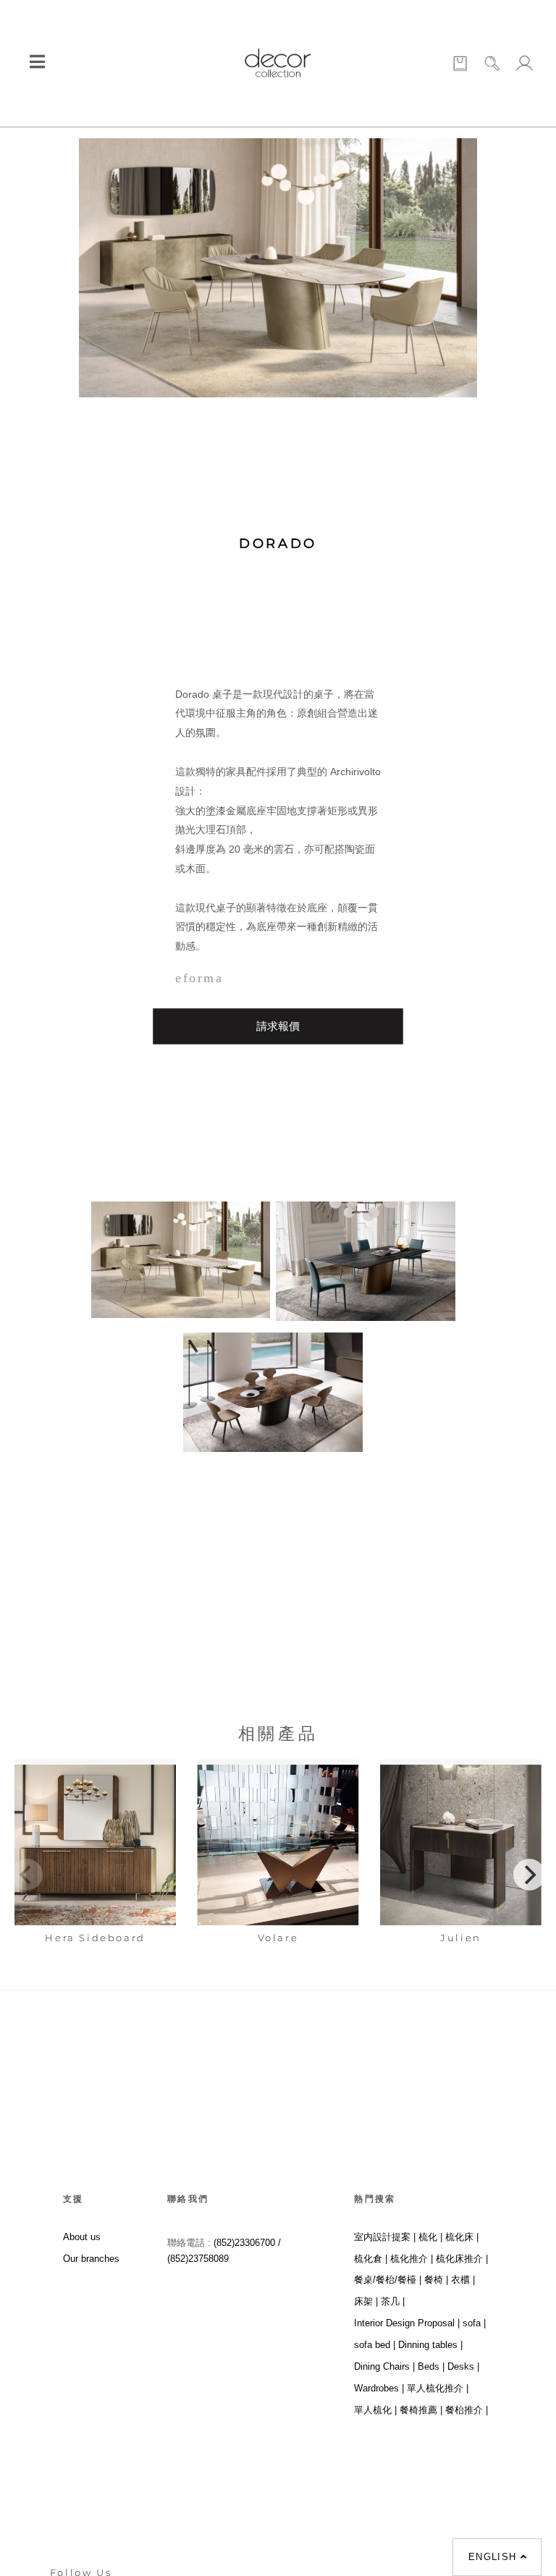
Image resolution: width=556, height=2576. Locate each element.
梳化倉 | (371, 2259)
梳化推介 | (412, 2259)
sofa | (474, 2323)
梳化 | (430, 2237)
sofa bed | (375, 2345)
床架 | (366, 2301)
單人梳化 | (375, 2410)
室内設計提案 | (385, 2237)
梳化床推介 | (462, 2259)
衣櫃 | (463, 2280)
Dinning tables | (430, 2345)
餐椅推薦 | (421, 2410)
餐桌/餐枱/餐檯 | (388, 2280)
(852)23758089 (199, 2259)
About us (82, 2237)
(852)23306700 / (247, 2243)
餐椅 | (436, 2280)
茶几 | (393, 2301)
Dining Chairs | (384, 2366)
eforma (199, 978)
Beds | (431, 2366)
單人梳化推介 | (438, 2388)
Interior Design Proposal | (407, 2323)
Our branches (91, 2259)
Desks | (463, 2366)
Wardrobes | (379, 2388)
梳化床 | (462, 2237)
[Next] (529, 1875)
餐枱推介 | (467, 2410)
